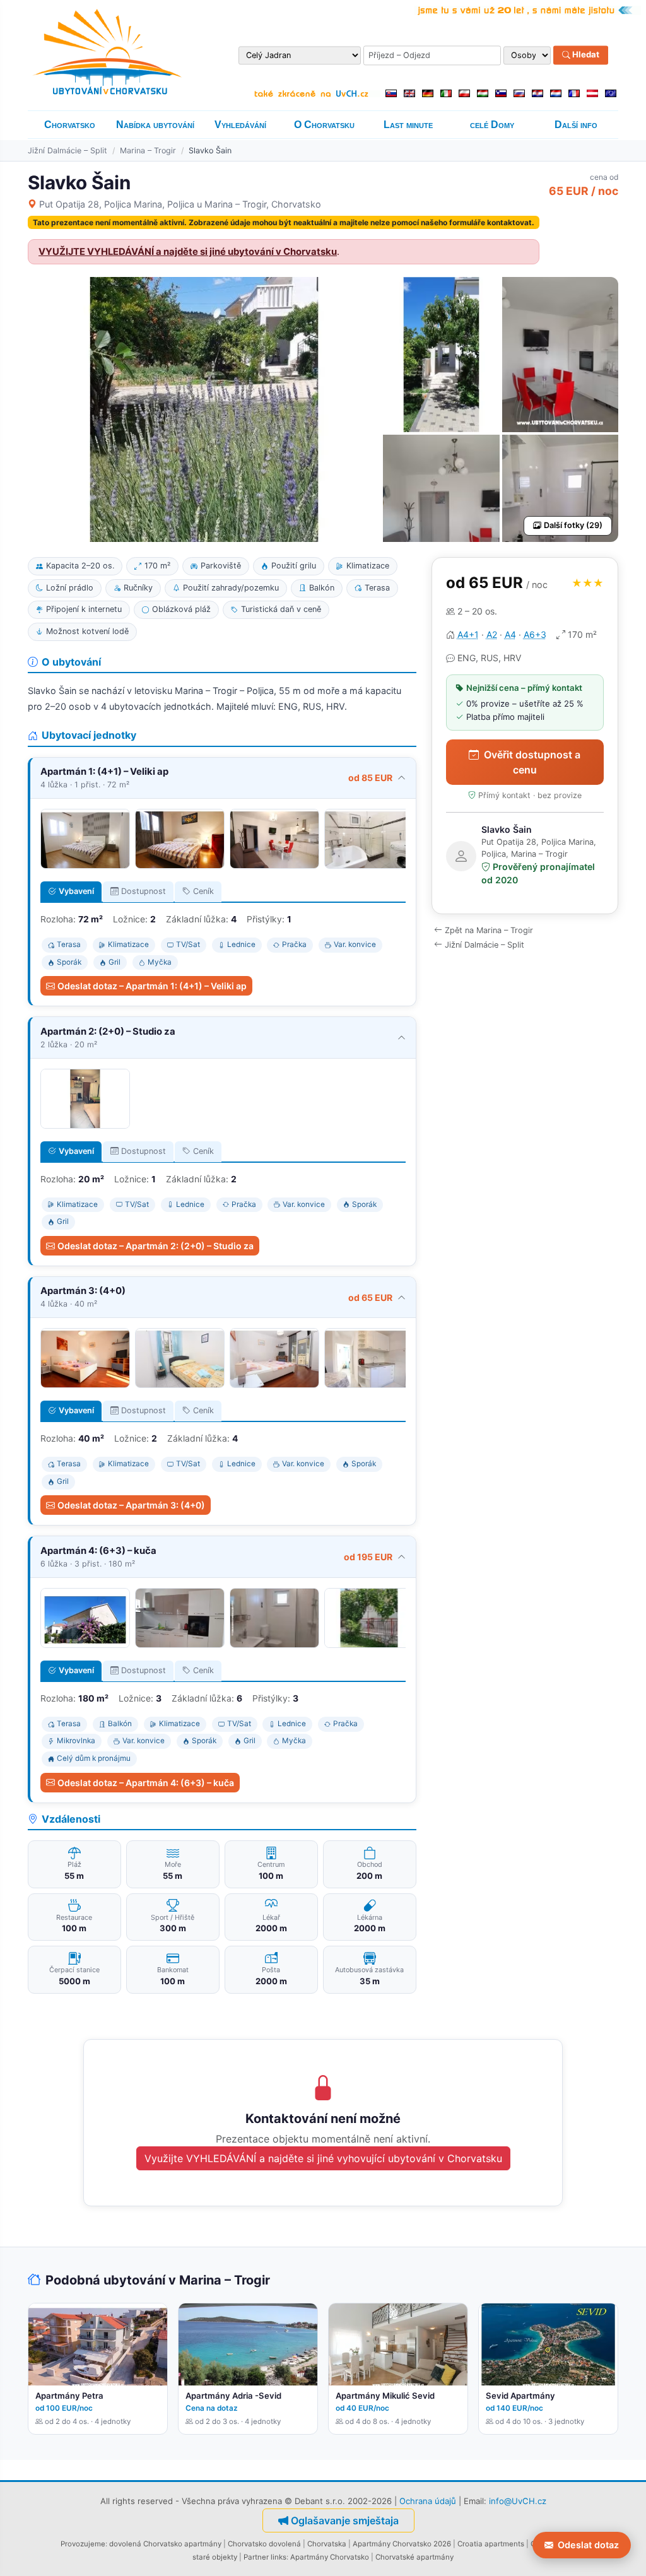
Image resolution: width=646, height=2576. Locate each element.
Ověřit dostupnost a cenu (532, 762)
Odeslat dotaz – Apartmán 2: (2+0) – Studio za (156, 1246)
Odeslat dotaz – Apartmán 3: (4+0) (131, 1505)
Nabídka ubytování (155, 125)
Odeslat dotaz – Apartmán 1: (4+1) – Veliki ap (152, 986)
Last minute (408, 125)
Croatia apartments (491, 2544)
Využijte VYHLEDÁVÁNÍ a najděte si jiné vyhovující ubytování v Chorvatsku (323, 2158)
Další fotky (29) (573, 525)
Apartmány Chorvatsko (330, 2557)
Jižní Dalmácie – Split (68, 150)
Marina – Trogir (148, 150)
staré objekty (215, 2557)
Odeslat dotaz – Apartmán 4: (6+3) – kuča (146, 1783)
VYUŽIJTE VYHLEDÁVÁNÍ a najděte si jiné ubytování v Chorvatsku (188, 252)
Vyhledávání (240, 125)
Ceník (203, 891)
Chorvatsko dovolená (264, 2544)
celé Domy (492, 125)
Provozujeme (83, 2544)
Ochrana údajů (428, 2501)
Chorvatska (327, 2544)
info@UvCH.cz (518, 2501)
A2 (492, 634)
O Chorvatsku (324, 125)
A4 (510, 634)
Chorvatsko (70, 125)
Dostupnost (144, 891)
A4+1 (468, 634)
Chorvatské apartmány (414, 2557)
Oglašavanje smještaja (345, 2520)
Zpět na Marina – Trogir (489, 930)
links (279, 2557)
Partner (256, 2557)
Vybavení (76, 891)
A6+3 (535, 634)
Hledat (585, 55)
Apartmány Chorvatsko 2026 (402, 2544)
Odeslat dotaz (588, 2545)
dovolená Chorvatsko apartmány (165, 2544)
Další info (576, 125)
